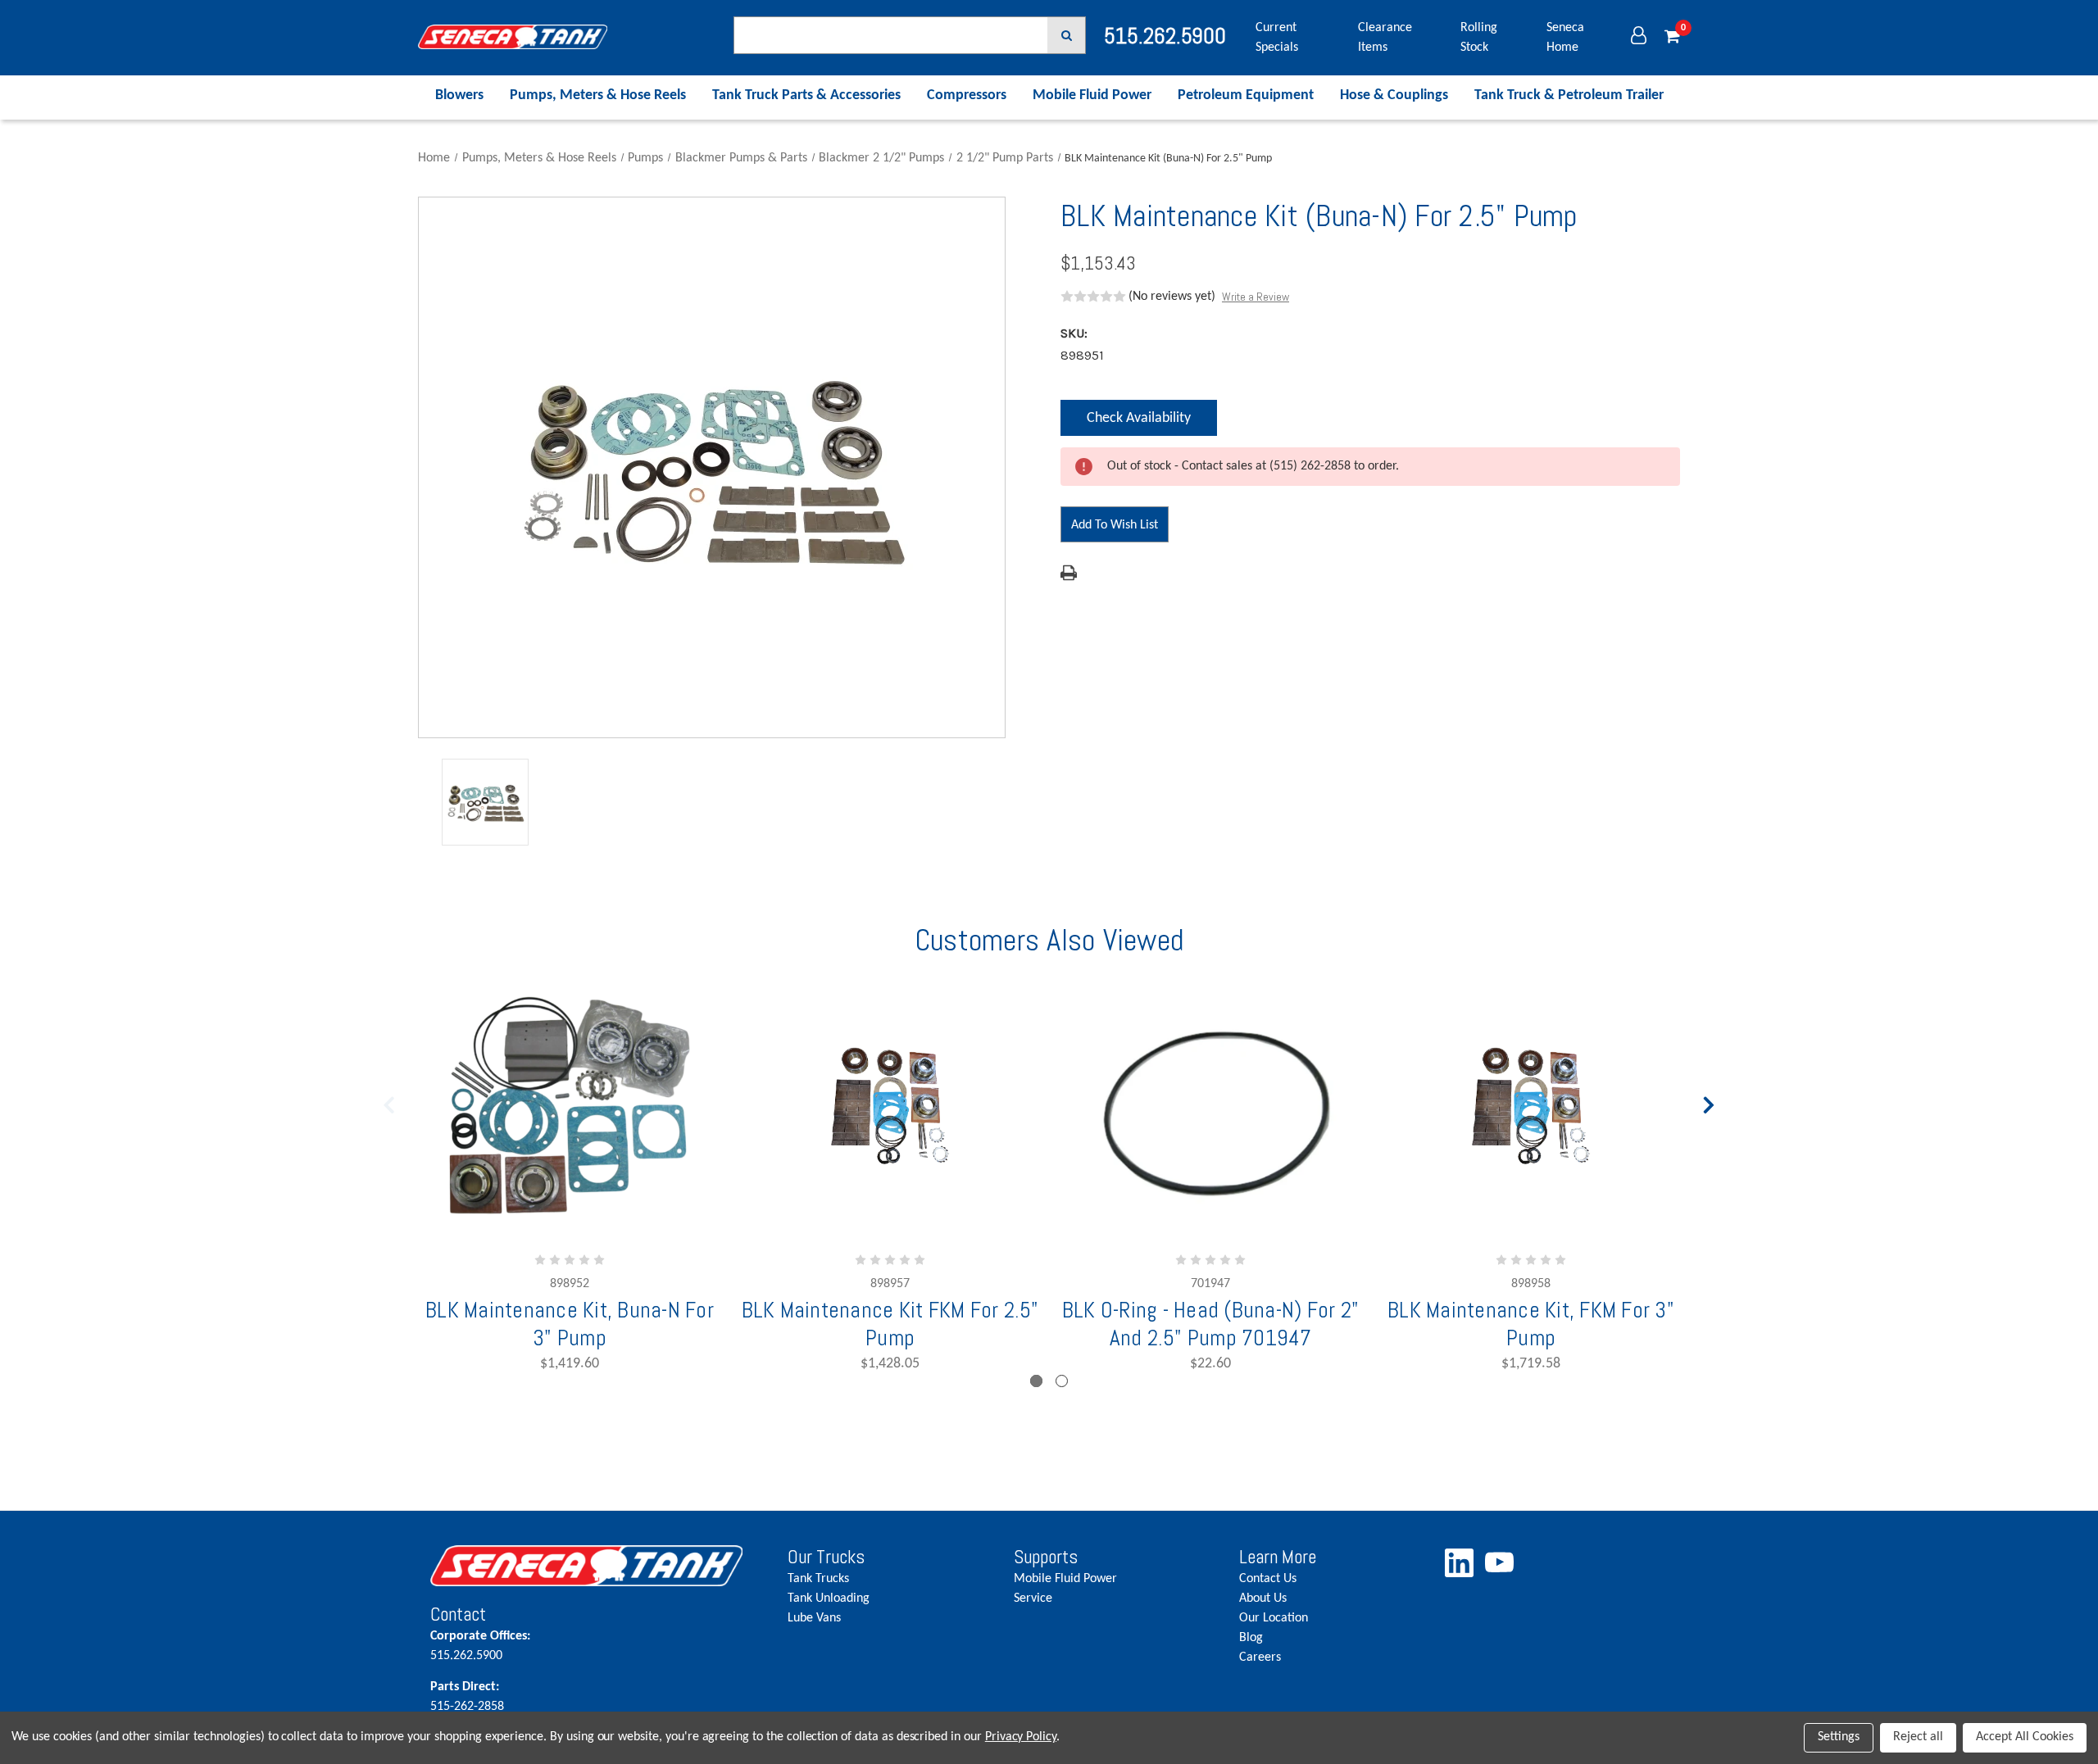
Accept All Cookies (2025, 1737)
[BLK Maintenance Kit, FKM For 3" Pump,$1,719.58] (1531, 1106)
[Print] (1069, 573)
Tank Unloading (829, 1598)
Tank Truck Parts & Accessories (806, 95)
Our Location (1274, 1618)
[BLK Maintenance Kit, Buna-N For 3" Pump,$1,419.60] (570, 1106)
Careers (1260, 1657)
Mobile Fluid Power (1092, 95)
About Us (1263, 1598)
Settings (1839, 1737)
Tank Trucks (818, 1579)
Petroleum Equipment (1246, 95)
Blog (1251, 1638)
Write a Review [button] (1256, 297)
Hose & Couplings (1394, 95)
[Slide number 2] (1062, 1381)
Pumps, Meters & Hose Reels (598, 95)
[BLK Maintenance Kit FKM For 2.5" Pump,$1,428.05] (890, 1106)
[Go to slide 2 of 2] (389, 1101)
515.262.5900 (480, 1646)
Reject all (1918, 1737)
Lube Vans (814, 1618)
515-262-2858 (467, 1697)
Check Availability (1138, 423)
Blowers (459, 95)
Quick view (1210, 1152)
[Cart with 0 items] (1672, 38)
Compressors (967, 95)
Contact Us (1268, 1579)
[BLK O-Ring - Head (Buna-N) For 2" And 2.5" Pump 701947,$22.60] (1210, 1106)
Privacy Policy (1021, 1737)
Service (1033, 1598)
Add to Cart (837, 1197)
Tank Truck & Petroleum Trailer (1569, 95)
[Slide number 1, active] (1036, 1381)
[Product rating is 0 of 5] (1093, 297)
